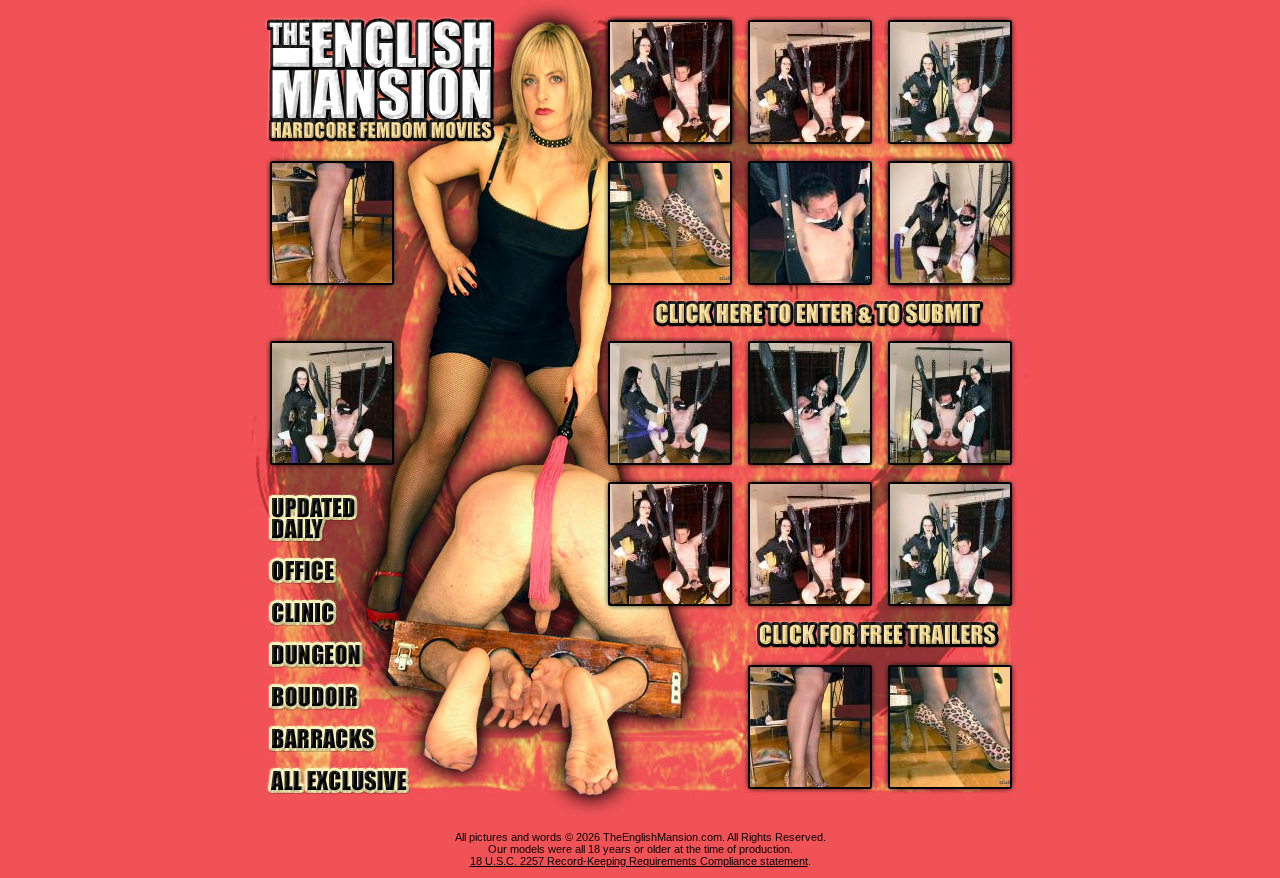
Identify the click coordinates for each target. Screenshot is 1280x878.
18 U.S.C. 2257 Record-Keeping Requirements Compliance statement (639, 861)
